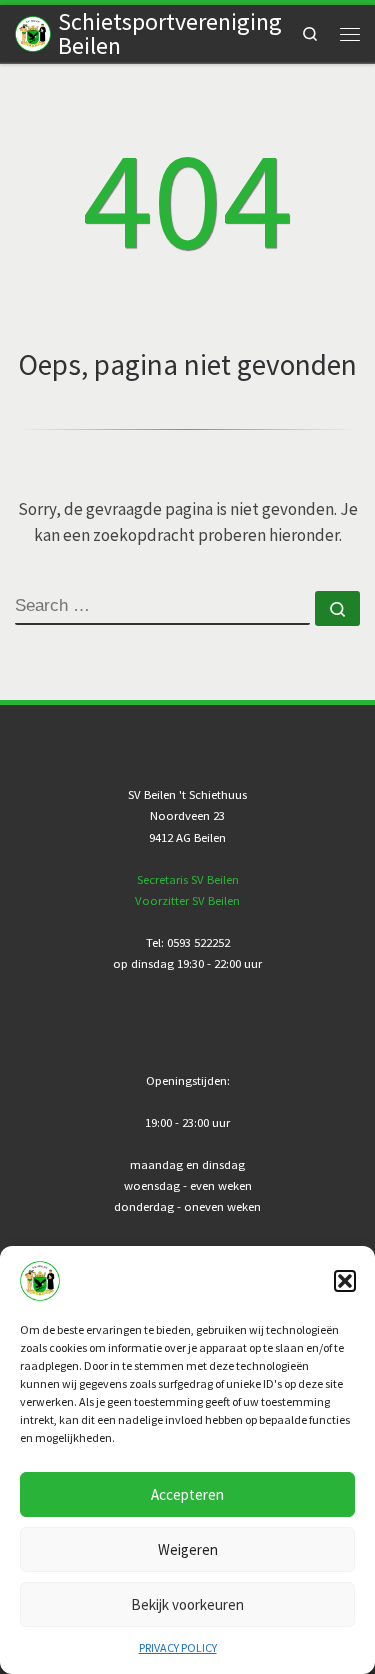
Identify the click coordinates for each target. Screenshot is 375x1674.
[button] (345, 1281)
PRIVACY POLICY (178, 1647)
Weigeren (188, 1549)
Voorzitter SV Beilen (187, 900)
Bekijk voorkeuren (187, 1604)
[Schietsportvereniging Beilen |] (33, 31)
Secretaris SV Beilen (188, 879)
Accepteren (187, 1494)
